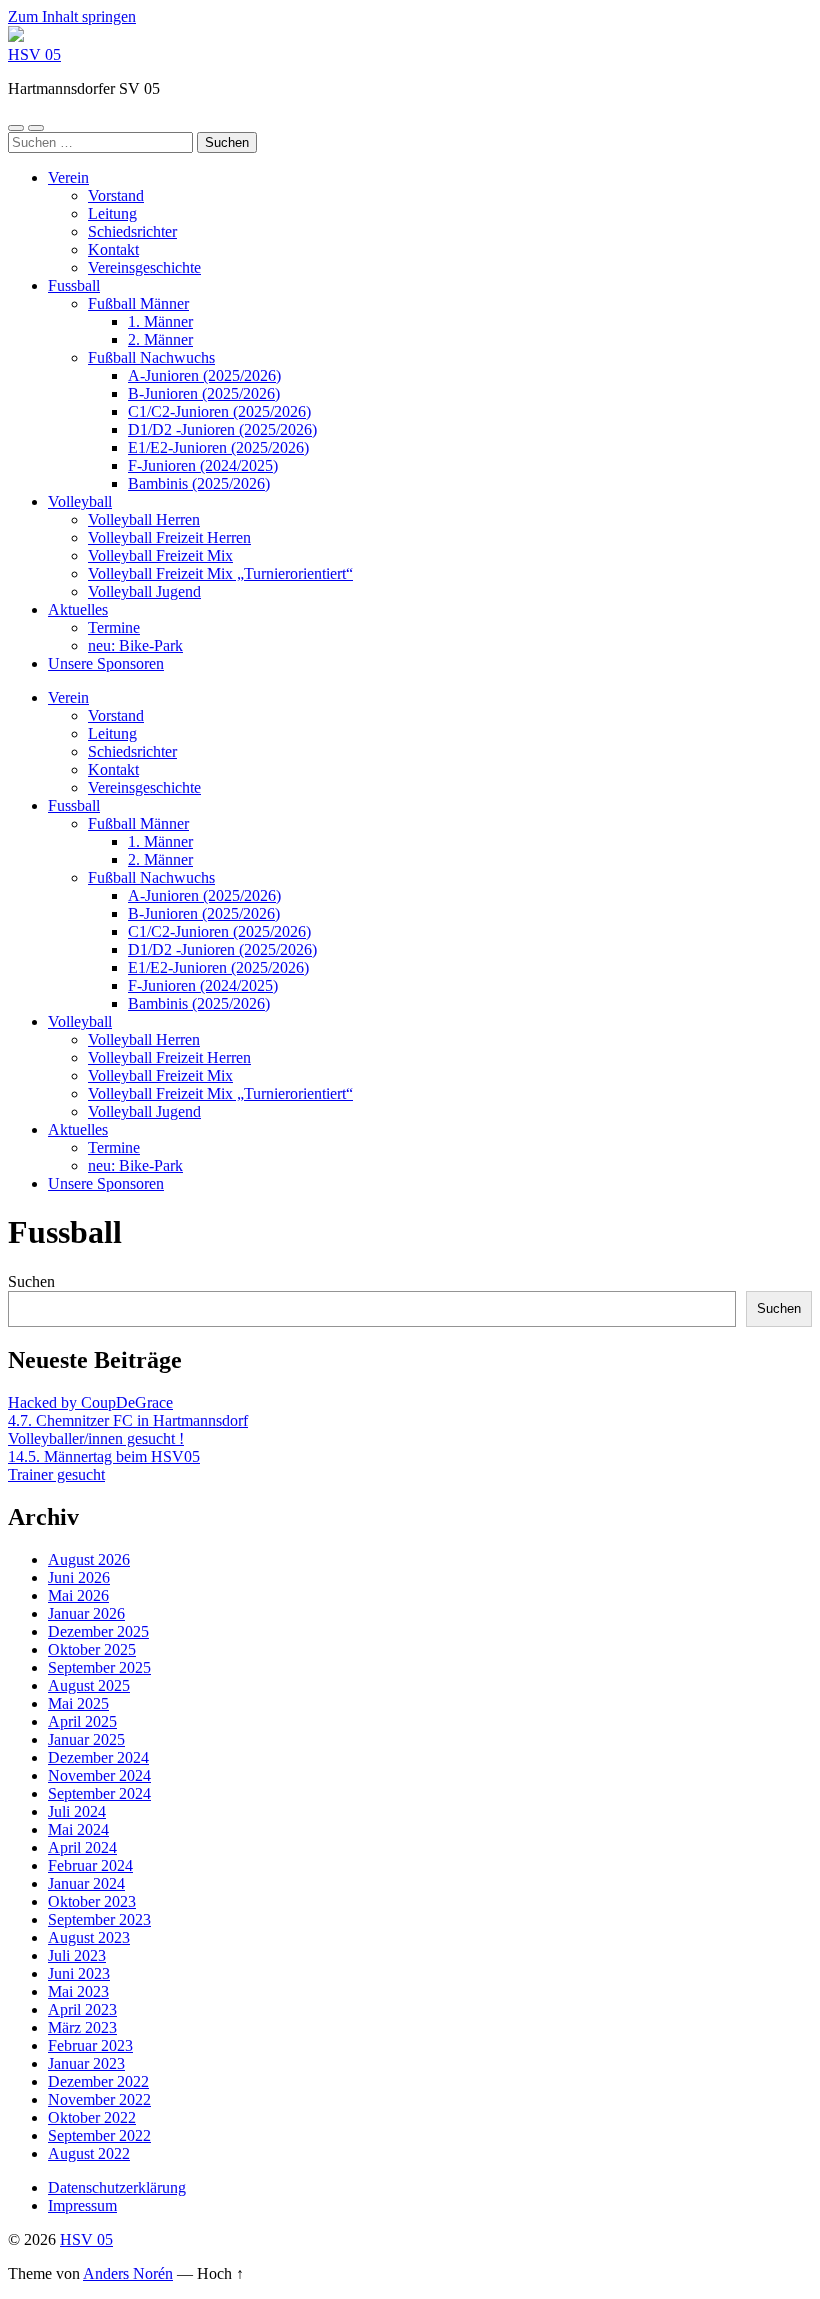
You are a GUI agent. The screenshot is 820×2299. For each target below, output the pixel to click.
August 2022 (89, 2153)
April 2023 (82, 2009)
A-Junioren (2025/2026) (204, 375)
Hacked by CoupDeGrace (90, 1402)
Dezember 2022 (98, 2081)
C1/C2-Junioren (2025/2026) (219, 411)
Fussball (74, 285)
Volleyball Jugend (144, 591)
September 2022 (99, 2135)
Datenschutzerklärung (117, 2187)
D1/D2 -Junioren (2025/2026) (222, 429)
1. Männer (160, 321)
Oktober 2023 (92, 1901)
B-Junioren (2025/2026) (204, 393)
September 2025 (99, 1667)
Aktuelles (78, 609)
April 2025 (82, 1721)
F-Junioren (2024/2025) (203, 465)
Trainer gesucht (56, 1474)
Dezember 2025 (98, 1631)
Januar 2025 (86, 1739)
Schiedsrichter (132, 231)
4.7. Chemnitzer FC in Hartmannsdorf (128, 1420)
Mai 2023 (78, 1991)
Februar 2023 (90, 2045)
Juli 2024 (77, 1811)
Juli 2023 (77, 1955)
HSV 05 (34, 54)
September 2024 (99, 1793)
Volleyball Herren (144, 519)
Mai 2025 (78, 1703)
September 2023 (99, 1919)
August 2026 (89, 1559)
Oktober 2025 (92, 1649)
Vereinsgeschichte (144, 267)
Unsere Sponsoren (106, 663)
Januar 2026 (86, 1613)
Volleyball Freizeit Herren (169, 537)
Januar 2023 (86, 2063)
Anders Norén (128, 2273)
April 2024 (82, 1847)
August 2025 (89, 1685)
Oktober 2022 (92, 2117)
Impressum (82, 2205)
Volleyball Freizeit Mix (160, 555)
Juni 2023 (79, 1973)
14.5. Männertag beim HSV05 (104, 1456)
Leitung (112, 213)
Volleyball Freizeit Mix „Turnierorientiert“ (220, 573)
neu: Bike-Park (135, 645)
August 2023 (89, 1937)
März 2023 (82, 2027)
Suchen (31, 1281)
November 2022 (99, 2099)
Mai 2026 (78, 1595)
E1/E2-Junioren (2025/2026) (218, 447)
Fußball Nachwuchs (151, 357)
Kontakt (113, 249)
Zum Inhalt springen (72, 16)
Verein (68, 177)
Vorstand (116, 195)
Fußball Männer (138, 303)
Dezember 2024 (98, 1757)
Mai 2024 (78, 1829)
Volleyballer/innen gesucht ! (96, 1438)
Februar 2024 (90, 1865)
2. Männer (160, 339)
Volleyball (80, 501)
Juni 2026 (79, 1577)
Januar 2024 (86, 1883)
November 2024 (99, 1775)
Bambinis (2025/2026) (199, 483)
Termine (114, 627)
